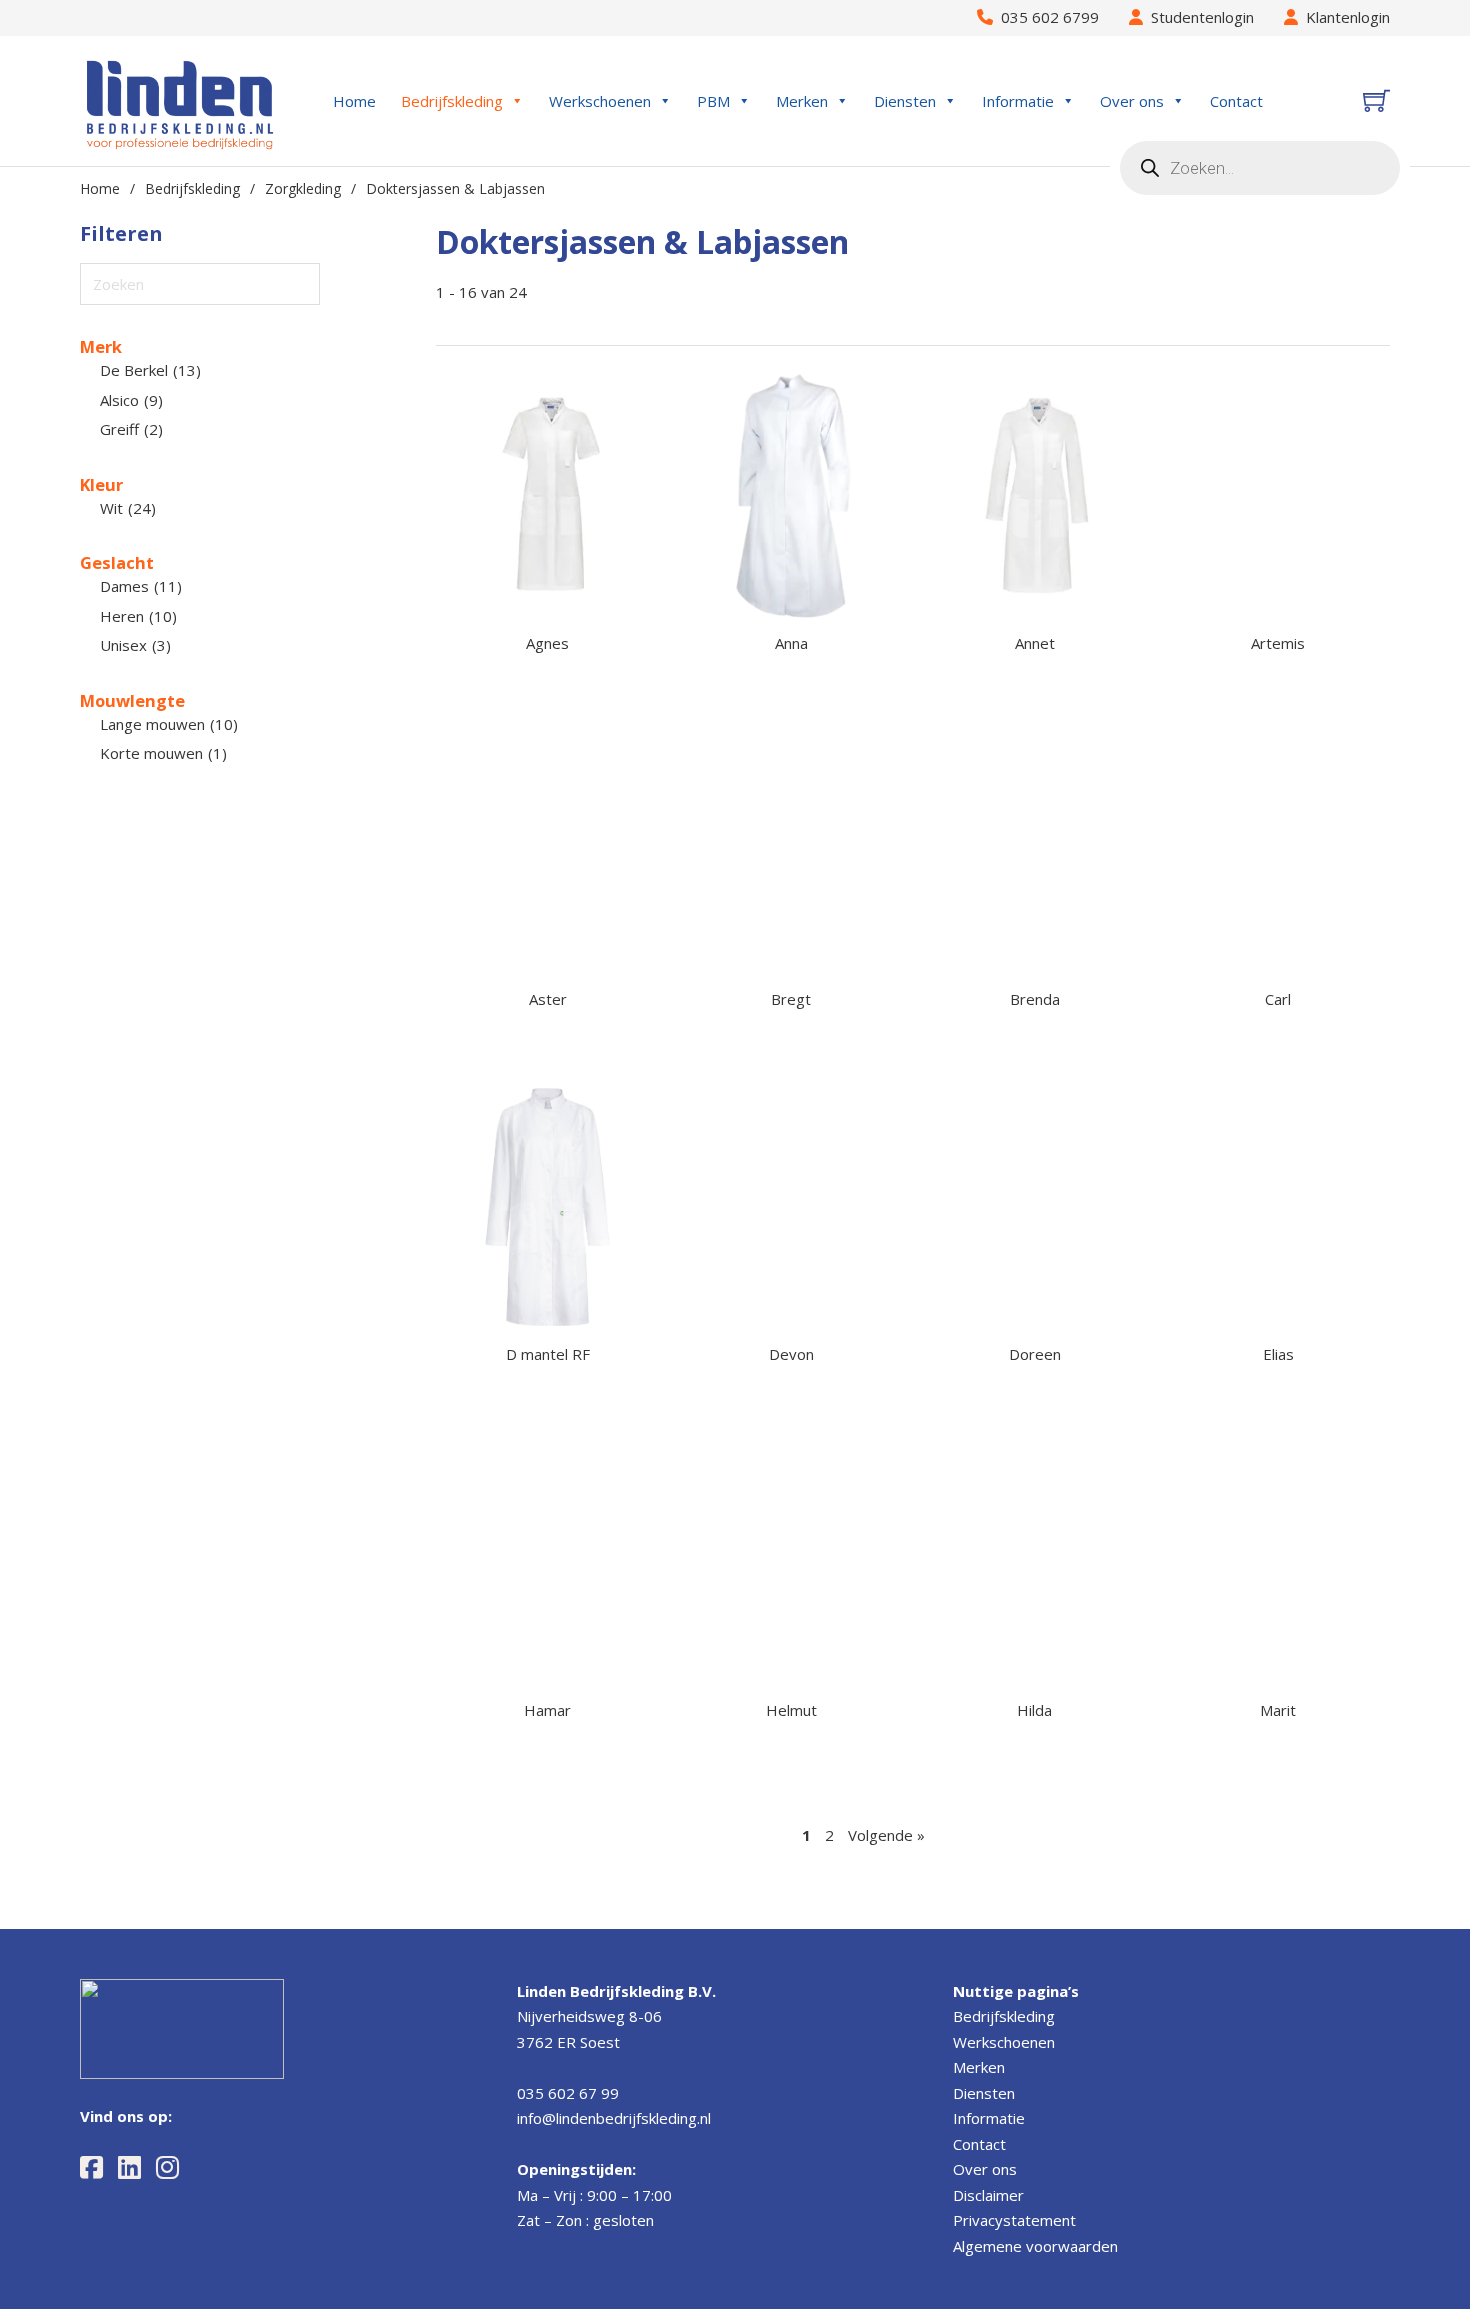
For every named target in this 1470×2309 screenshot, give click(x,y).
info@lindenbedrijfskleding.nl (614, 2118)
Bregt (791, 999)
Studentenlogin (1198, 17)
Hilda (1034, 1710)
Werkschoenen (600, 101)
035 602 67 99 (568, 2093)
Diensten (905, 101)
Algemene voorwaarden (1035, 2246)
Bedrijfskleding (452, 101)
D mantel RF (548, 1354)
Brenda (1035, 999)
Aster (548, 999)
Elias (1278, 1354)
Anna (791, 643)
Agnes (547, 643)
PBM (713, 101)
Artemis (1278, 643)
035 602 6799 (1046, 17)
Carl (1278, 999)
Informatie (1018, 101)
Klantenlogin (1344, 17)
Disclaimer (988, 2195)
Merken (802, 101)
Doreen (1035, 1354)
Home (354, 101)
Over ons (1132, 101)
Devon (791, 1354)
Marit (1278, 1710)
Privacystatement (1014, 2220)
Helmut (791, 1710)
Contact (1236, 101)
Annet (1035, 643)
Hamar (547, 1710)
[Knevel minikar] (1376, 100)
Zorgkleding (303, 188)
